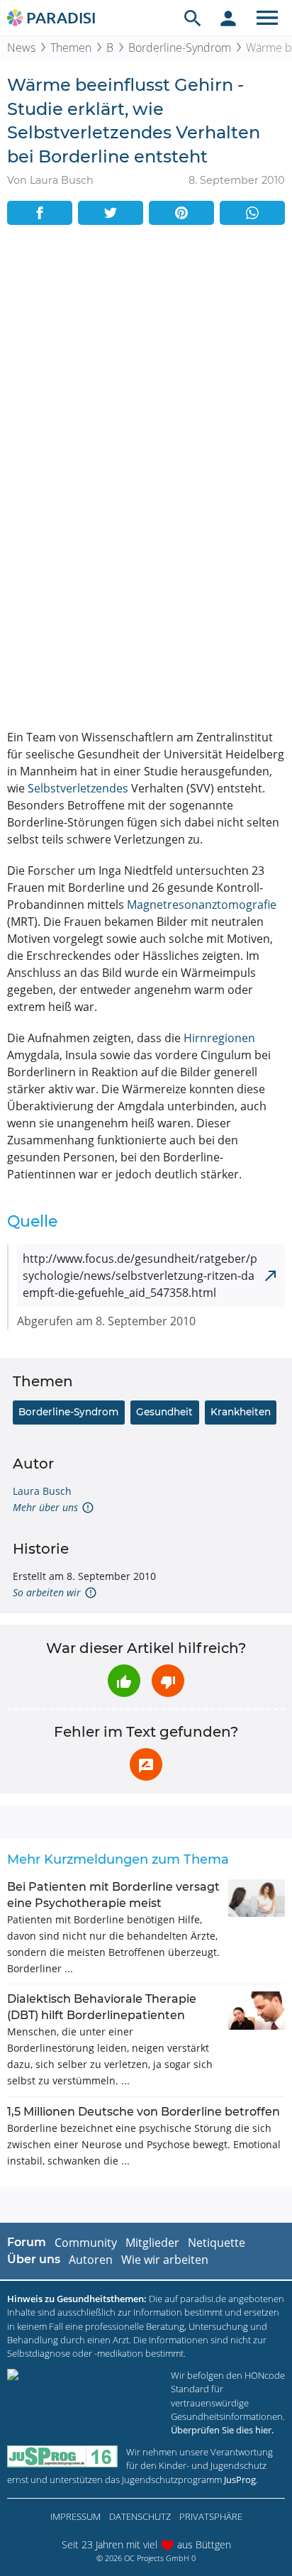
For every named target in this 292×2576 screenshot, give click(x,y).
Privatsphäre (211, 2516)
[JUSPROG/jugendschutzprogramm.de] (62, 2456)
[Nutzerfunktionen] (228, 18)
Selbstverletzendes (78, 788)
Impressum (75, 2516)
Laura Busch (42, 1491)
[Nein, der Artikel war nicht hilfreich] (168, 1681)
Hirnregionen (219, 1038)
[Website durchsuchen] (193, 18)
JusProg (240, 2480)
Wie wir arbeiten (165, 2260)
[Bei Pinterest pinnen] (181, 213)
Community (86, 2243)
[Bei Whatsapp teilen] (252, 213)
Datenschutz (140, 2516)
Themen (71, 48)
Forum (27, 2242)
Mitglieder (152, 2243)
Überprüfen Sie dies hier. (222, 2430)
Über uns (34, 2259)
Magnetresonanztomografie (202, 905)
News (21, 48)
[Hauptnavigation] (267, 18)
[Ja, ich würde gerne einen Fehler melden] (146, 1764)
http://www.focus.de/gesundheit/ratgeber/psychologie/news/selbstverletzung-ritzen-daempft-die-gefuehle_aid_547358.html (140, 1276)
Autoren (91, 2260)
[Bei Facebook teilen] (40, 213)
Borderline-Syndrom (180, 48)
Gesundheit (164, 1412)
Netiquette (217, 2243)
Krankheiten (241, 1412)
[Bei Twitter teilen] (111, 213)
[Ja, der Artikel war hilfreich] (124, 1681)
